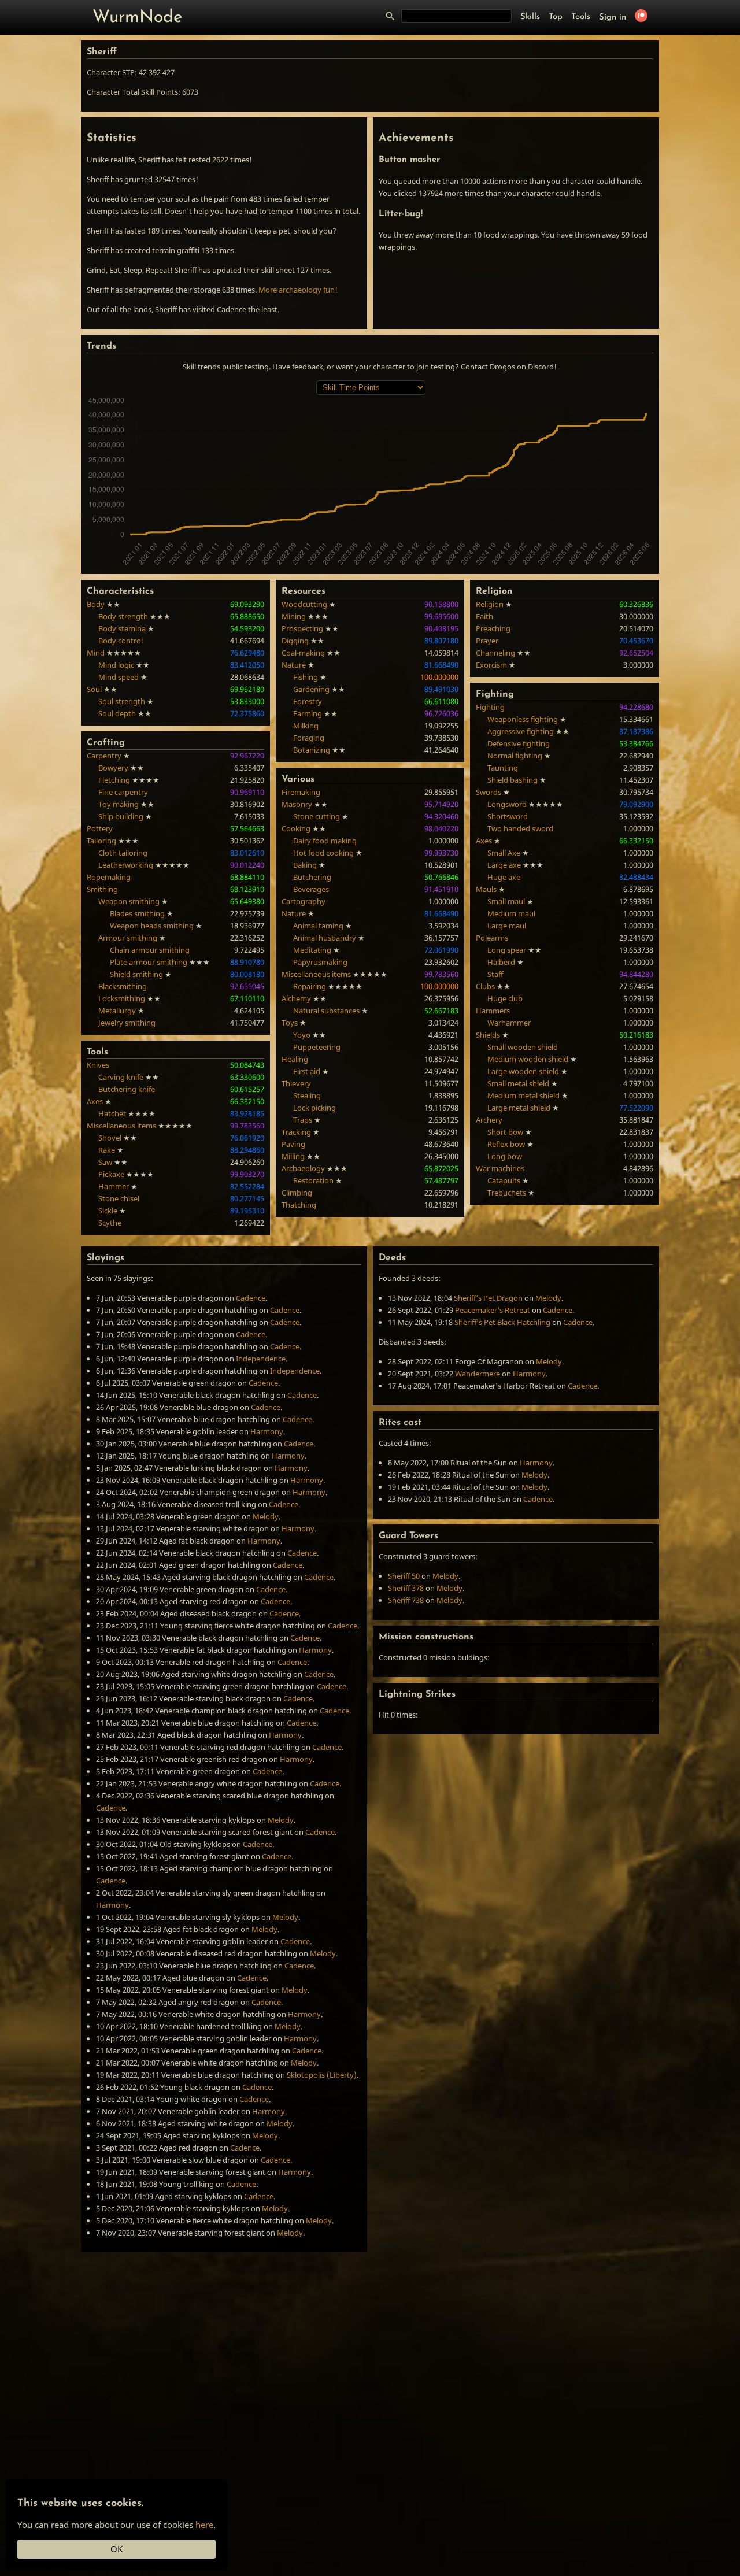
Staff (495, 974)
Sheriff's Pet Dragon (488, 1298)
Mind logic (116, 665)
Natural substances (326, 1011)
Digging (295, 641)
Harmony (267, 1431)
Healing (295, 1059)
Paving (293, 1144)
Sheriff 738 (406, 1600)
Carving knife (121, 1077)
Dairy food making (325, 841)
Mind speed (119, 677)
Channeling (495, 653)
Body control (121, 641)
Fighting (490, 707)
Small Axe (504, 853)
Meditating (312, 950)
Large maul (507, 926)
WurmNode (138, 18)
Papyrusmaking (320, 962)
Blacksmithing (123, 986)
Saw (105, 1162)
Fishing (306, 677)
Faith (484, 616)
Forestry (308, 701)
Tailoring (101, 841)
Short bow (505, 1132)
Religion (490, 604)
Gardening (311, 689)
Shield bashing (513, 780)
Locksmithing (122, 998)
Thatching (299, 1205)
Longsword (507, 804)
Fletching (114, 780)
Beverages (311, 889)
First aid (307, 1071)
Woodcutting (304, 604)
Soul (94, 689)
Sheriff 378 (406, 1588)
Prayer (487, 641)
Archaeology (303, 1168)
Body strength (123, 616)
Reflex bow (506, 1144)
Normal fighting (515, 756)
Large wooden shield (523, 1071)
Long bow (505, 1156)
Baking (305, 865)
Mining (294, 616)
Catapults (504, 1180)
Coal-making (303, 653)
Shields (488, 1035)
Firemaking (301, 792)
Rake (107, 1150)
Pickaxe (111, 1174)
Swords (489, 792)
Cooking (296, 828)
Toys (290, 1023)
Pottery (100, 828)
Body (96, 604)
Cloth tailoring (123, 853)
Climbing (297, 1193)
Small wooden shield (523, 1047)
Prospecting (302, 628)
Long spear (507, 950)
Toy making (119, 804)
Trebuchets (507, 1193)
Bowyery (113, 768)
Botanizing (312, 750)
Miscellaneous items (121, 1126)
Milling (293, 1156)
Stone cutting (317, 816)
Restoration (313, 1180)
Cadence (251, 1298)
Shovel (110, 1138)
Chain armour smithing (150, 950)
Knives (98, 1065)
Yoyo (302, 1035)
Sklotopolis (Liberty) (322, 2075)
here (204, 2525)
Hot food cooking (323, 853)
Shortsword (508, 816)
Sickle (108, 1211)
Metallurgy (117, 1011)
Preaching (493, 628)
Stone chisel (119, 1198)
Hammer (114, 1186)
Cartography (304, 901)
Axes (95, 1101)
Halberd (501, 962)
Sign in (613, 18)
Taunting (503, 768)
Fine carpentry (123, 792)
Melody (266, 1516)
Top (556, 17)
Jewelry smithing (127, 1023)
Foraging (309, 738)
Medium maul (511, 913)
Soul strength (122, 701)
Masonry (297, 804)
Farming (308, 713)
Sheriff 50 (404, 1576)
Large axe (504, 865)
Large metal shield (519, 1108)
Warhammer (509, 1023)
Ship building (121, 816)
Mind (96, 653)
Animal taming (318, 926)
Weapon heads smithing (152, 926)
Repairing (310, 986)
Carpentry (104, 756)
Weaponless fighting (523, 719)
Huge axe (504, 877)
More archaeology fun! (298, 290)
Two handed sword (520, 828)
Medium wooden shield (528, 1059)
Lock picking (314, 1108)
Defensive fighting (519, 743)
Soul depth (117, 713)
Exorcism (491, 665)
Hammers (493, 1011)
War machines (500, 1168)
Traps (303, 1120)
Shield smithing (136, 974)
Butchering (312, 877)
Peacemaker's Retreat (493, 1310)
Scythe (110, 1223)
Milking (306, 726)
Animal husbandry (325, 938)
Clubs (485, 986)
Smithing (102, 889)
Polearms (492, 938)
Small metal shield (518, 1083)
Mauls (486, 889)
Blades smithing (137, 913)
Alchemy (296, 998)
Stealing (307, 1095)
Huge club (505, 998)
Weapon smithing (129, 901)
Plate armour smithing (149, 962)
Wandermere (478, 1374)
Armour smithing (128, 938)
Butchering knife (127, 1089)
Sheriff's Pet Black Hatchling (502, 1322)
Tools (581, 17)
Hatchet (112, 1113)
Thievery (296, 1083)
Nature (294, 665)
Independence (261, 1359)
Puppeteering (317, 1047)
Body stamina (122, 628)
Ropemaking (109, 877)
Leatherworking (126, 865)
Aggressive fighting (521, 731)
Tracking (296, 1132)
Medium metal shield (523, 1095)
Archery (489, 1120)
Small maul (506, 901)
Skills (530, 17)
